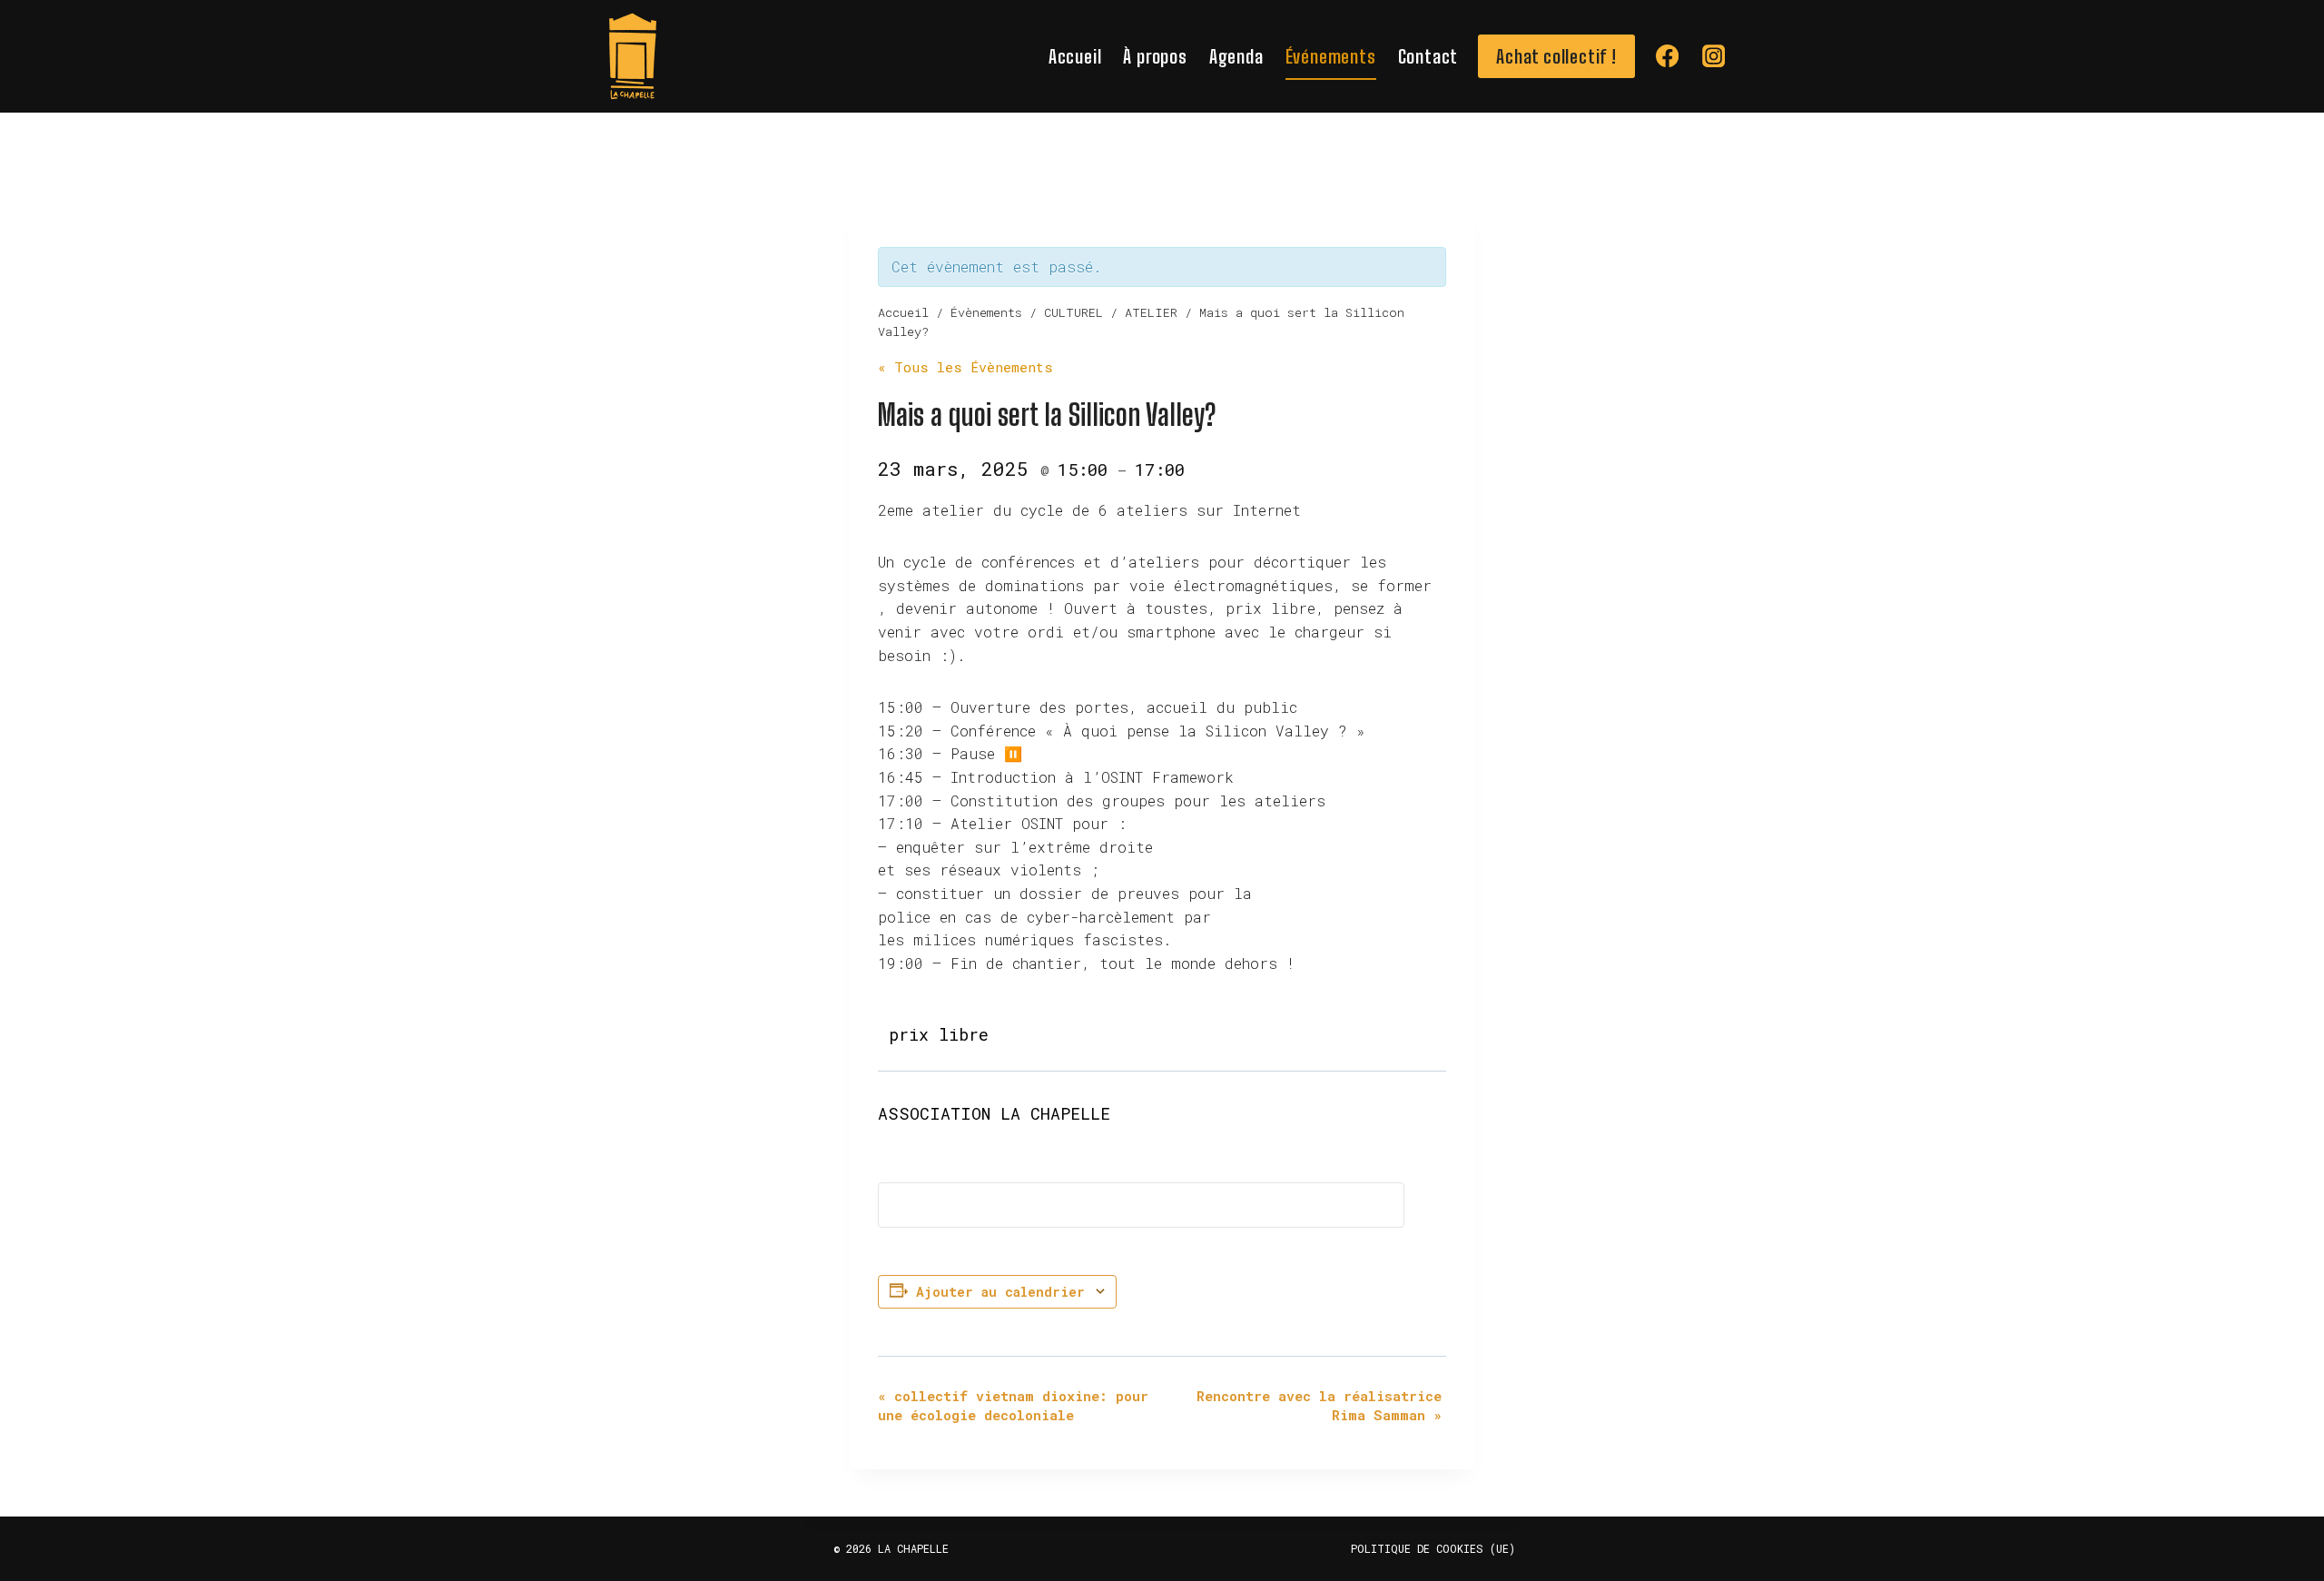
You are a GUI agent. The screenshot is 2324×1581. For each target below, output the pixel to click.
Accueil (1075, 56)
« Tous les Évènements (965, 367)
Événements (1331, 56)
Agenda (1236, 56)
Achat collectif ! (1556, 56)
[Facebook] (1667, 57)
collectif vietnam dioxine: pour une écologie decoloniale (1013, 1405)
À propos (1155, 56)
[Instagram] (1713, 57)
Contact (1428, 56)
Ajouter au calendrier (1000, 1292)
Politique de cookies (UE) (1433, 1548)
